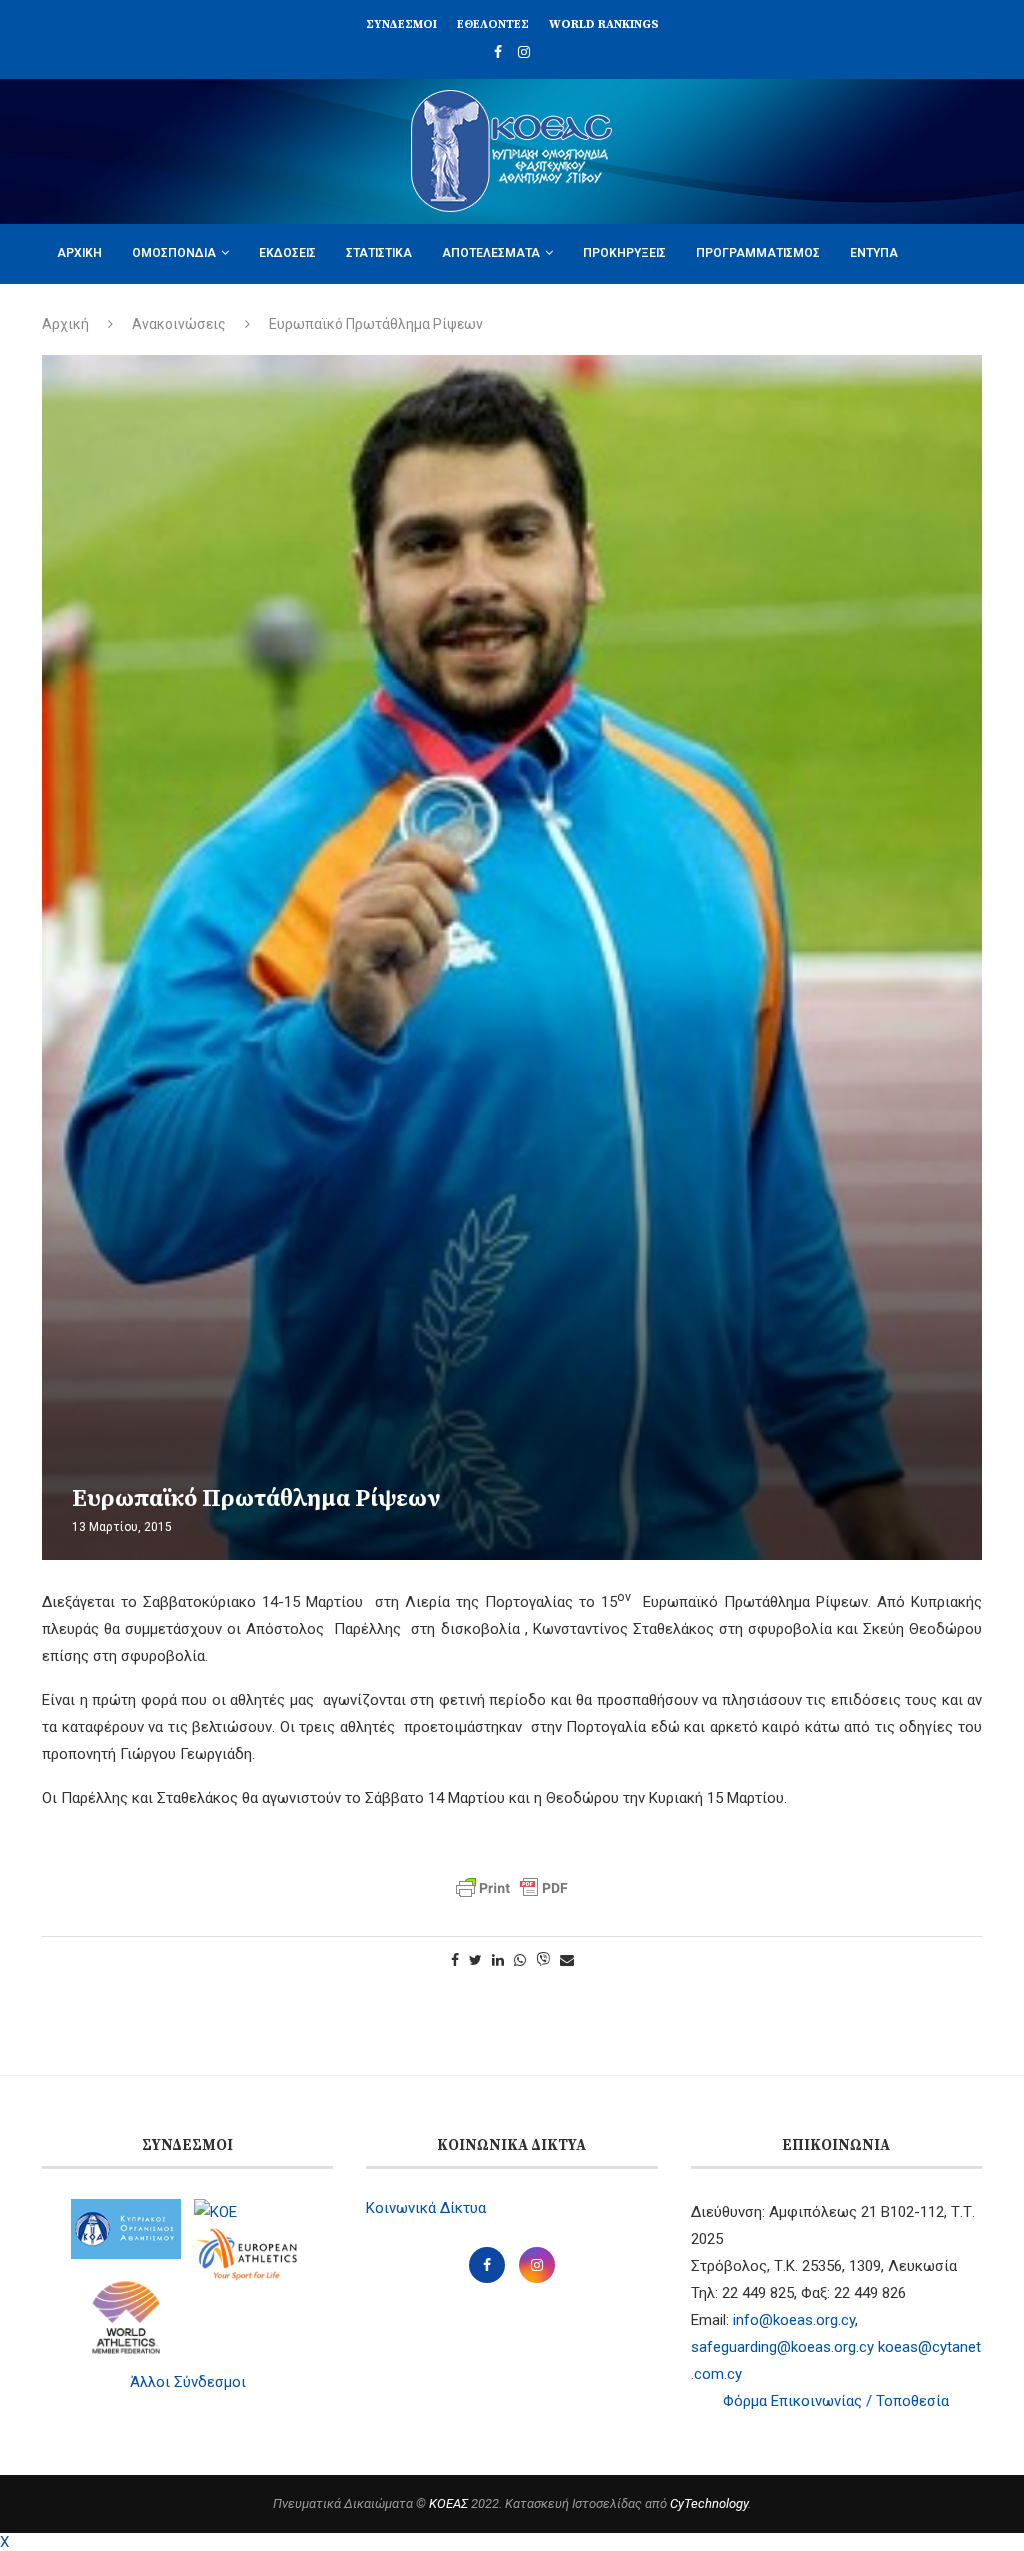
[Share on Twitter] (475, 1960)
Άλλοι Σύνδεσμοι (188, 2382)
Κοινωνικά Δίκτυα (426, 2208)
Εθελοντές (493, 24)
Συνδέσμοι (401, 24)
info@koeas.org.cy (794, 2320)
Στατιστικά (379, 253)
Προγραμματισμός (758, 253)
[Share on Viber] (543, 1960)
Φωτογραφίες (99, 312)
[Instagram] (524, 52)
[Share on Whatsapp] (520, 1960)
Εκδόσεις (287, 253)
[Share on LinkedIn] (498, 1960)
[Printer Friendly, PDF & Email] (512, 1888)
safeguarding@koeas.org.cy (782, 2347)
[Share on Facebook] (455, 1960)
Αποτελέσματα (491, 253)
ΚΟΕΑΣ (448, 2503)
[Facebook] (498, 52)
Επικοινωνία (211, 312)
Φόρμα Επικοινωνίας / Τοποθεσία (836, 2401)
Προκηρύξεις (624, 253)
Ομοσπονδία (174, 253)
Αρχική (79, 253)
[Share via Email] (567, 1960)
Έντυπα (874, 253)
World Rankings (604, 24)
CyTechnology (709, 2503)
